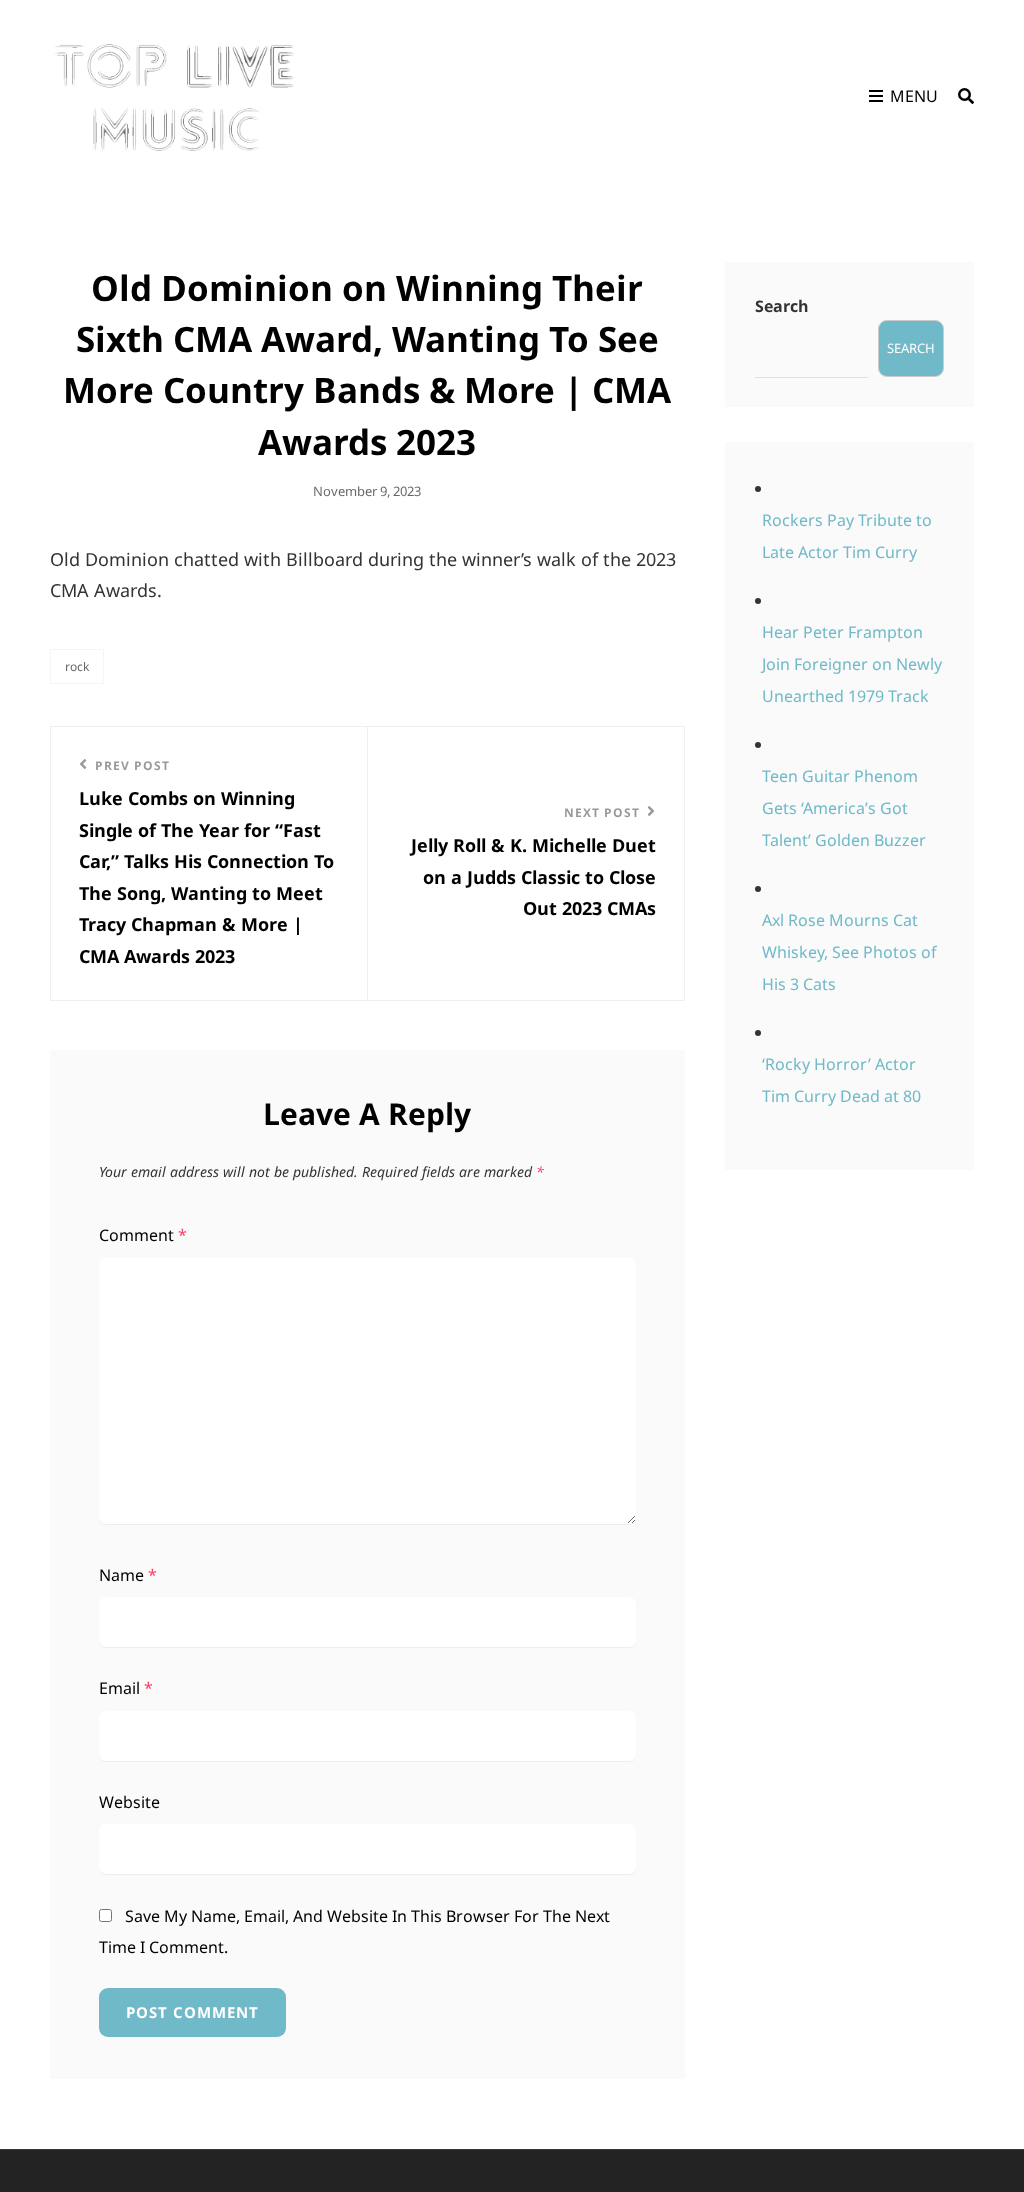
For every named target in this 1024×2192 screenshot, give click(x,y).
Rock (77, 666)
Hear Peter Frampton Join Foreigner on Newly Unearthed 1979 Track (852, 664)
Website (129, 1802)
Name (128, 1575)
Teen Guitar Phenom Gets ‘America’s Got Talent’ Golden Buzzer (844, 808)
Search (782, 306)
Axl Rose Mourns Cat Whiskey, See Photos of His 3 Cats (849, 952)
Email (126, 1688)
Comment (143, 1235)
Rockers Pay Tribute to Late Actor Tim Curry (847, 536)
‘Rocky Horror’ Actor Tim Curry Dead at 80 (841, 1080)
